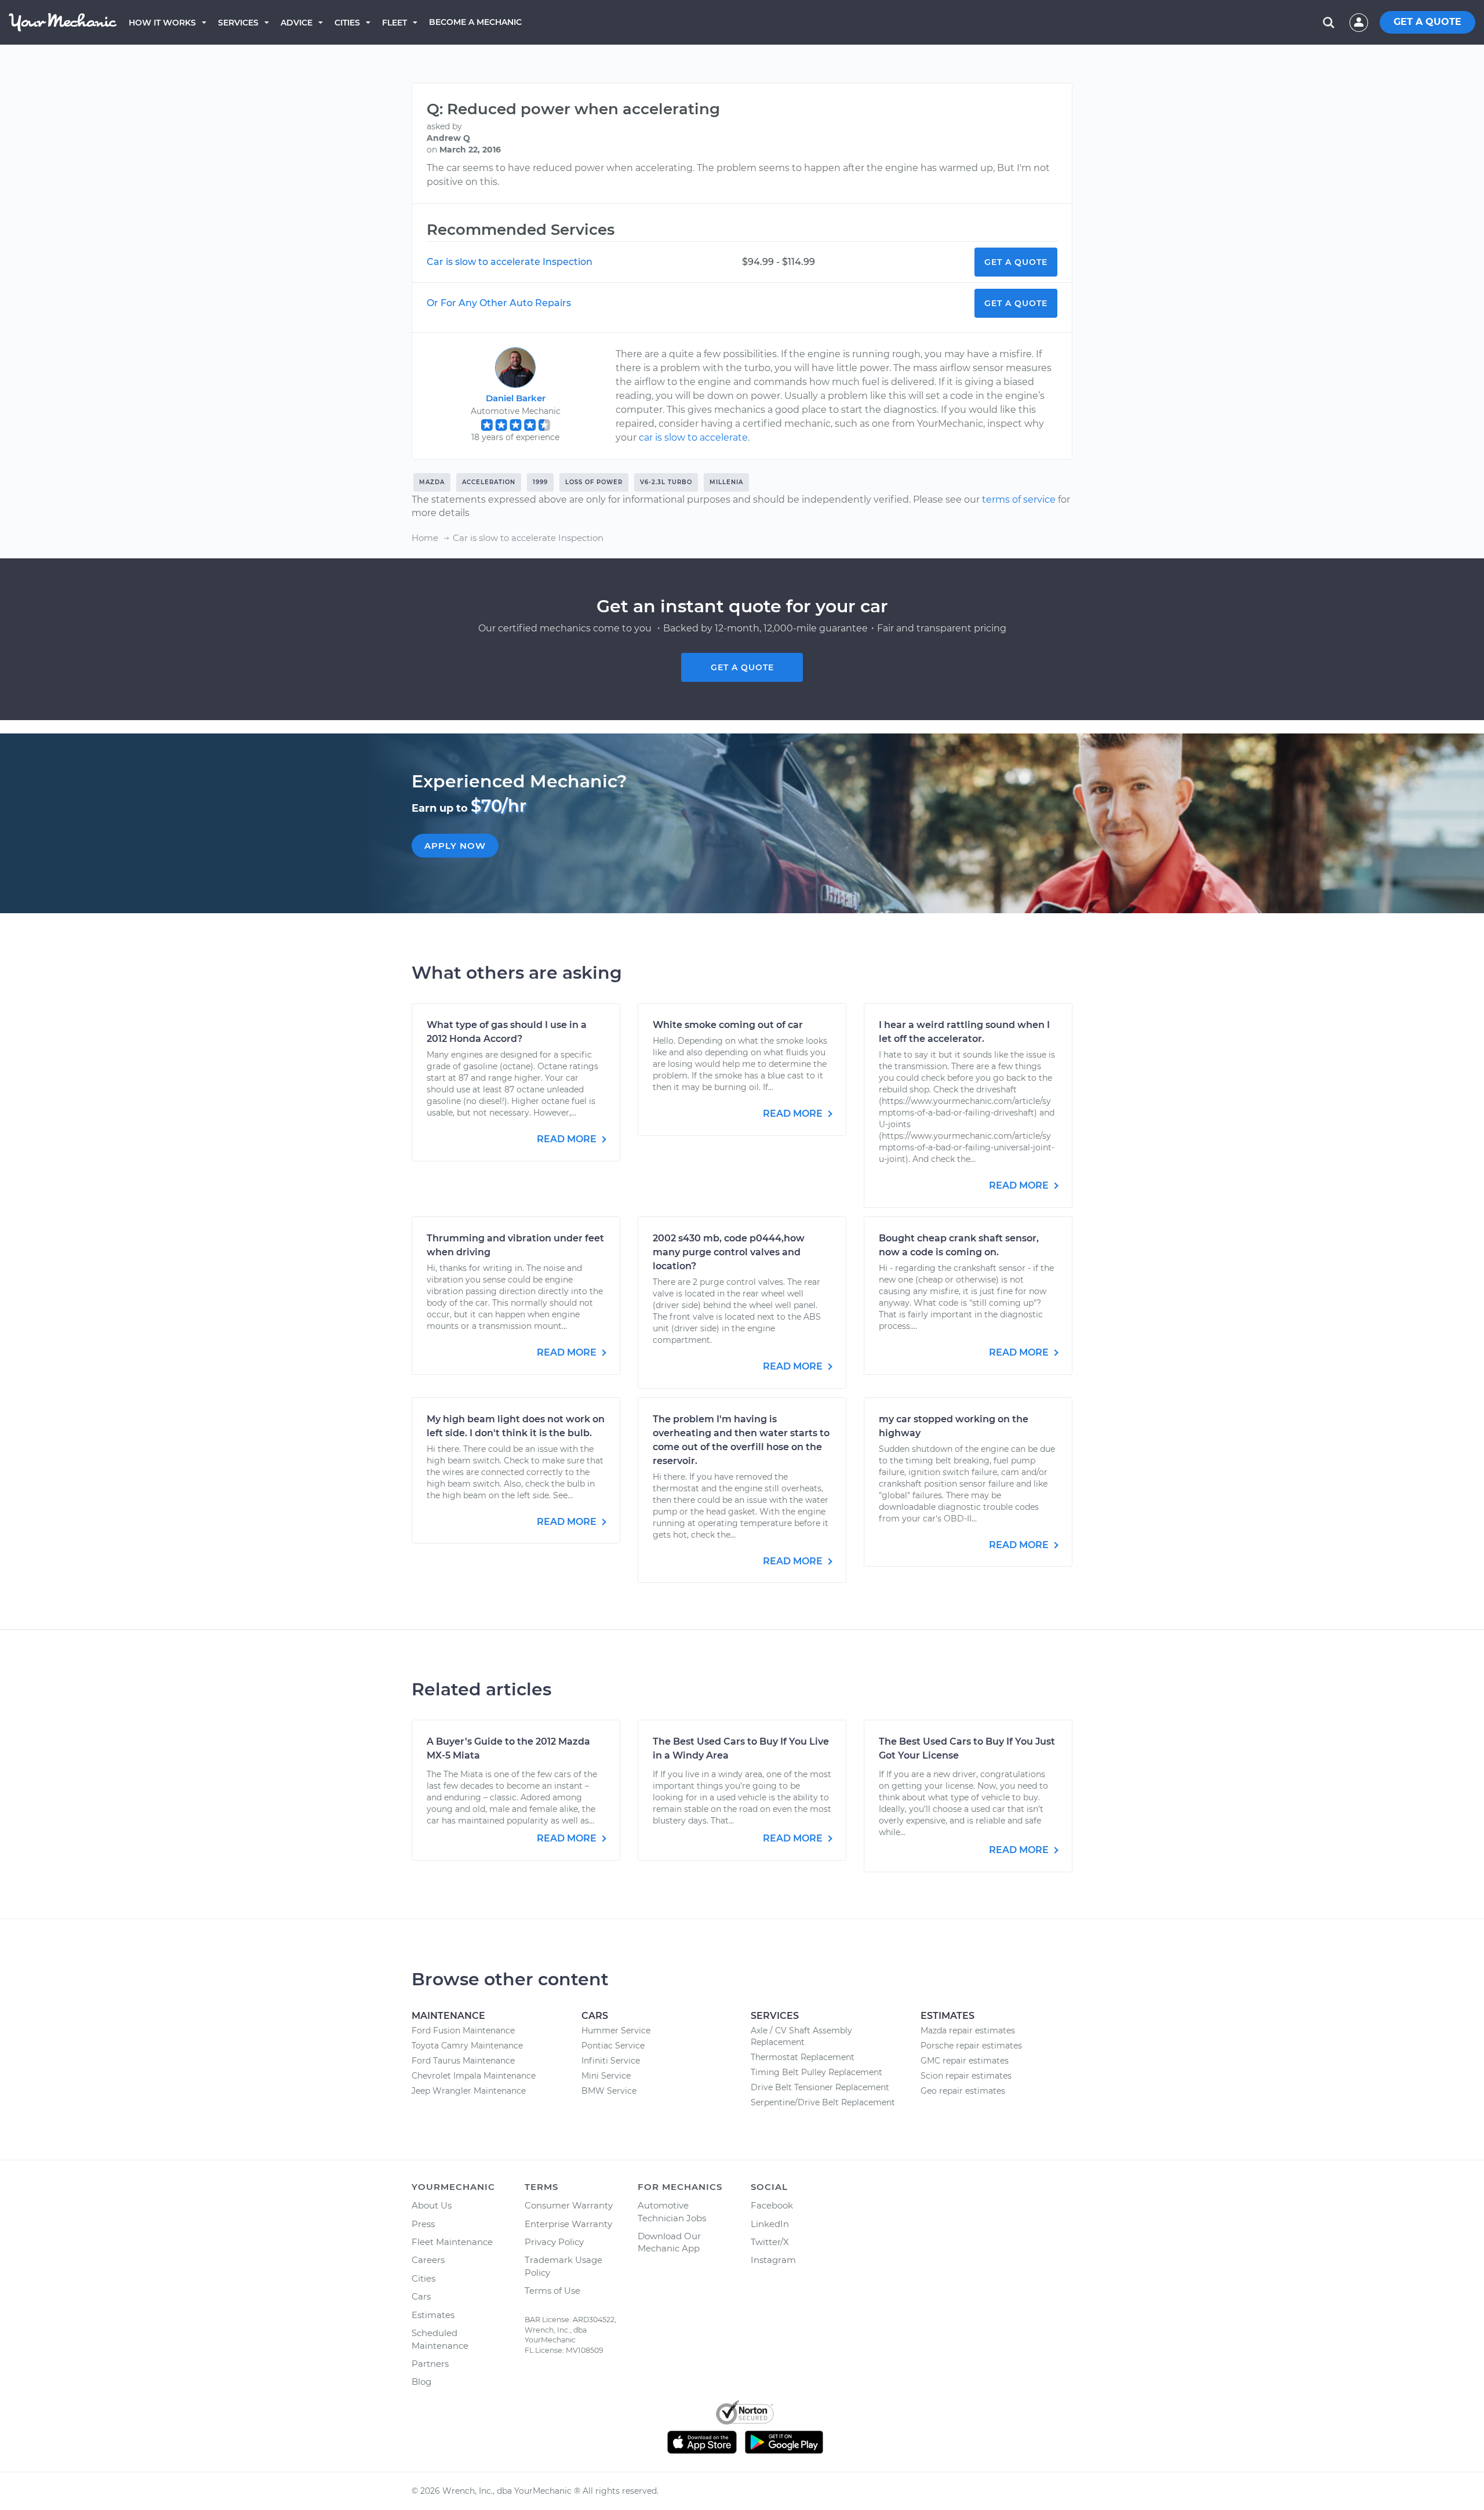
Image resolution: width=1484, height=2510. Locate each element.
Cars (421, 2296)
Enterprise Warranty (568, 2224)
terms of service (1019, 500)
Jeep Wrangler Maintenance (469, 2091)
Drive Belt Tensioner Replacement (820, 2087)
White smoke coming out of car (728, 1025)
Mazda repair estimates (968, 2030)
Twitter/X (770, 2242)
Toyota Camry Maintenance (467, 2046)
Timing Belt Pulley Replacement (816, 2072)
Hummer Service (616, 2030)
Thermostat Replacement (803, 2057)
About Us (432, 2205)
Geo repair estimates (963, 2091)
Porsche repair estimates (971, 2046)
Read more (568, 1139)
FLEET (394, 23)
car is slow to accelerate (693, 437)
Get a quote (742, 667)
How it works (162, 23)
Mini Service (606, 2076)
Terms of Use (552, 2291)
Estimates (433, 2315)
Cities (347, 23)
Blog (421, 2382)
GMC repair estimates (965, 2061)
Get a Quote (1016, 262)
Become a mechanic (475, 22)
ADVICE (297, 23)
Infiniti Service (611, 2061)
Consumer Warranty (569, 2205)
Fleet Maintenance (452, 2242)
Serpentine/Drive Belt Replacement (823, 2102)
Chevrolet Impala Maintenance (474, 2076)
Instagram (773, 2260)
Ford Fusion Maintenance (463, 2030)
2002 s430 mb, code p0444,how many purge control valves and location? (729, 1252)
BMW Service (609, 2091)
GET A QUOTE (1427, 22)
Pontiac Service (613, 2046)
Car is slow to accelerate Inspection (510, 262)
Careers (428, 2260)
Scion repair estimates (966, 2076)
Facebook (772, 2205)
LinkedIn (770, 2224)
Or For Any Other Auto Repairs (499, 303)
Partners (430, 2364)
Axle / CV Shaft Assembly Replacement (801, 2036)
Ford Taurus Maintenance (463, 2061)
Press (423, 2224)
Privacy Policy (554, 2242)
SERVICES (238, 23)
